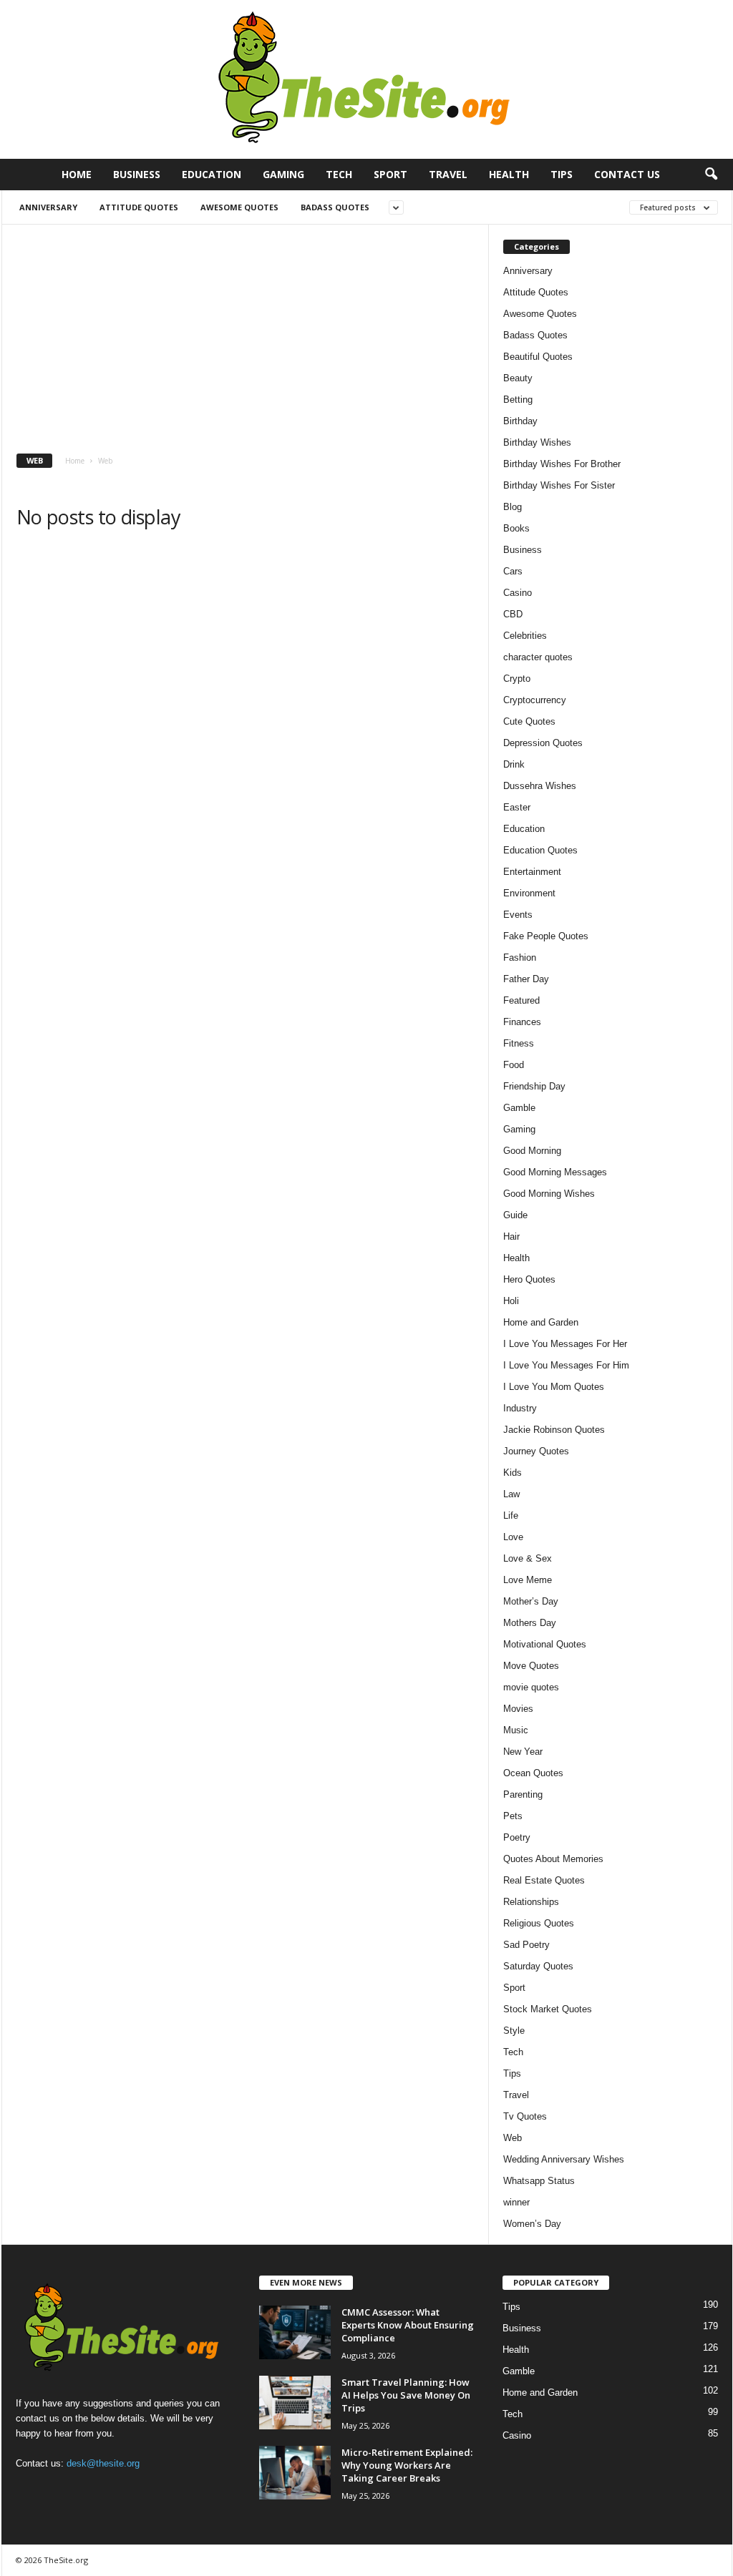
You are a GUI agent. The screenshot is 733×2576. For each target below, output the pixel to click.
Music (516, 1730)
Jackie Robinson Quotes (554, 1430)
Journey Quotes (536, 1451)
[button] (711, 175)
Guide (515, 1215)
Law (511, 1494)
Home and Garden (541, 1322)
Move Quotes (531, 1666)
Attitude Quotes (139, 207)
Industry (520, 1408)
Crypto (517, 679)
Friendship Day (534, 1086)
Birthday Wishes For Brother (562, 464)
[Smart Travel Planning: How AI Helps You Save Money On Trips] (295, 2403)
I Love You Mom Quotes (554, 1387)
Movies (518, 1709)
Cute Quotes (529, 721)
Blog (513, 507)
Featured (521, 1000)
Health (509, 174)
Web (513, 2138)
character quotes (538, 657)
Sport (390, 174)
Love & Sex (528, 1558)
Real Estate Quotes (544, 1880)
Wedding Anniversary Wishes (564, 2159)
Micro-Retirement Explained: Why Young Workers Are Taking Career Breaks (407, 2465)
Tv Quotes (525, 2116)
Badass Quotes (335, 207)
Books (516, 528)
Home (77, 174)
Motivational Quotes (545, 1644)
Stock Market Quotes (548, 2009)
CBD (513, 614)
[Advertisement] (246, 332)
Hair (511, 1236)
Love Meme (528, 1580)
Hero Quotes (529, 1279)
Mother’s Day (531, 1601)
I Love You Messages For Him (566, 1365)
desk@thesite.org (103, 2463)
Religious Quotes (539, 1923)
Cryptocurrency (535, 700)
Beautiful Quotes (538, 357)
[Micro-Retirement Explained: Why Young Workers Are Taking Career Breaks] (295, 2473)
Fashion (520, 958)
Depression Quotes (543, 743)
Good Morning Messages (555, 1172)
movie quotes (531, 1687)
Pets (513, 1816)
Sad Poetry (526, 1945)
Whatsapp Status (539, 2181)
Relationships (531, 1902)
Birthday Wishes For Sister (559, 485)
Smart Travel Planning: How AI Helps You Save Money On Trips (406, 2395)
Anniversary (48, 207)
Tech (339, 174)
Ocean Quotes (533, 1773)
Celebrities (525, 636)
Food (514, 1065)
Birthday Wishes (537, 442)
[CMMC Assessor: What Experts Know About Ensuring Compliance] (295, 2332)
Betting (518, 400)
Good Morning (532, 1151)
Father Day (526, 979)
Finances (522, 1022)
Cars (513, 571)
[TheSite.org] (366, 79)
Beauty (518, 378)
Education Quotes (540, 850)
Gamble (519, 1108)
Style (514, 2031)
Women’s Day (532, 2224)
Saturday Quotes (538, 1966)
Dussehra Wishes (540, 786)
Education (212, 174)
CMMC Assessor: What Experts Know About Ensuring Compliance (408, 2325)
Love (513, 1537)
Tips (562, 174)
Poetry (517, 1837)
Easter (517, 807)
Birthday (520, 421)
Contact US (627, 174)
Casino (518, 593)
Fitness (519, 1043)
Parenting (523, 1794)
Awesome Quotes (239, 207)
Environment (529, 893)
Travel (448, 174)
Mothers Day (530, 1623)
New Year (523, 1752)
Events (518, 915)
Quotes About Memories (553, 1859)
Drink (514, 764)
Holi (511, 1301)
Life (511, 1515)
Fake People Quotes (546, 936)
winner (516, 2202)
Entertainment (532, 872)
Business (137, 174)
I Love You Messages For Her (565, 1344)
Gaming (283, 174)
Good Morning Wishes (549, 1194)
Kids (513, 1473)
